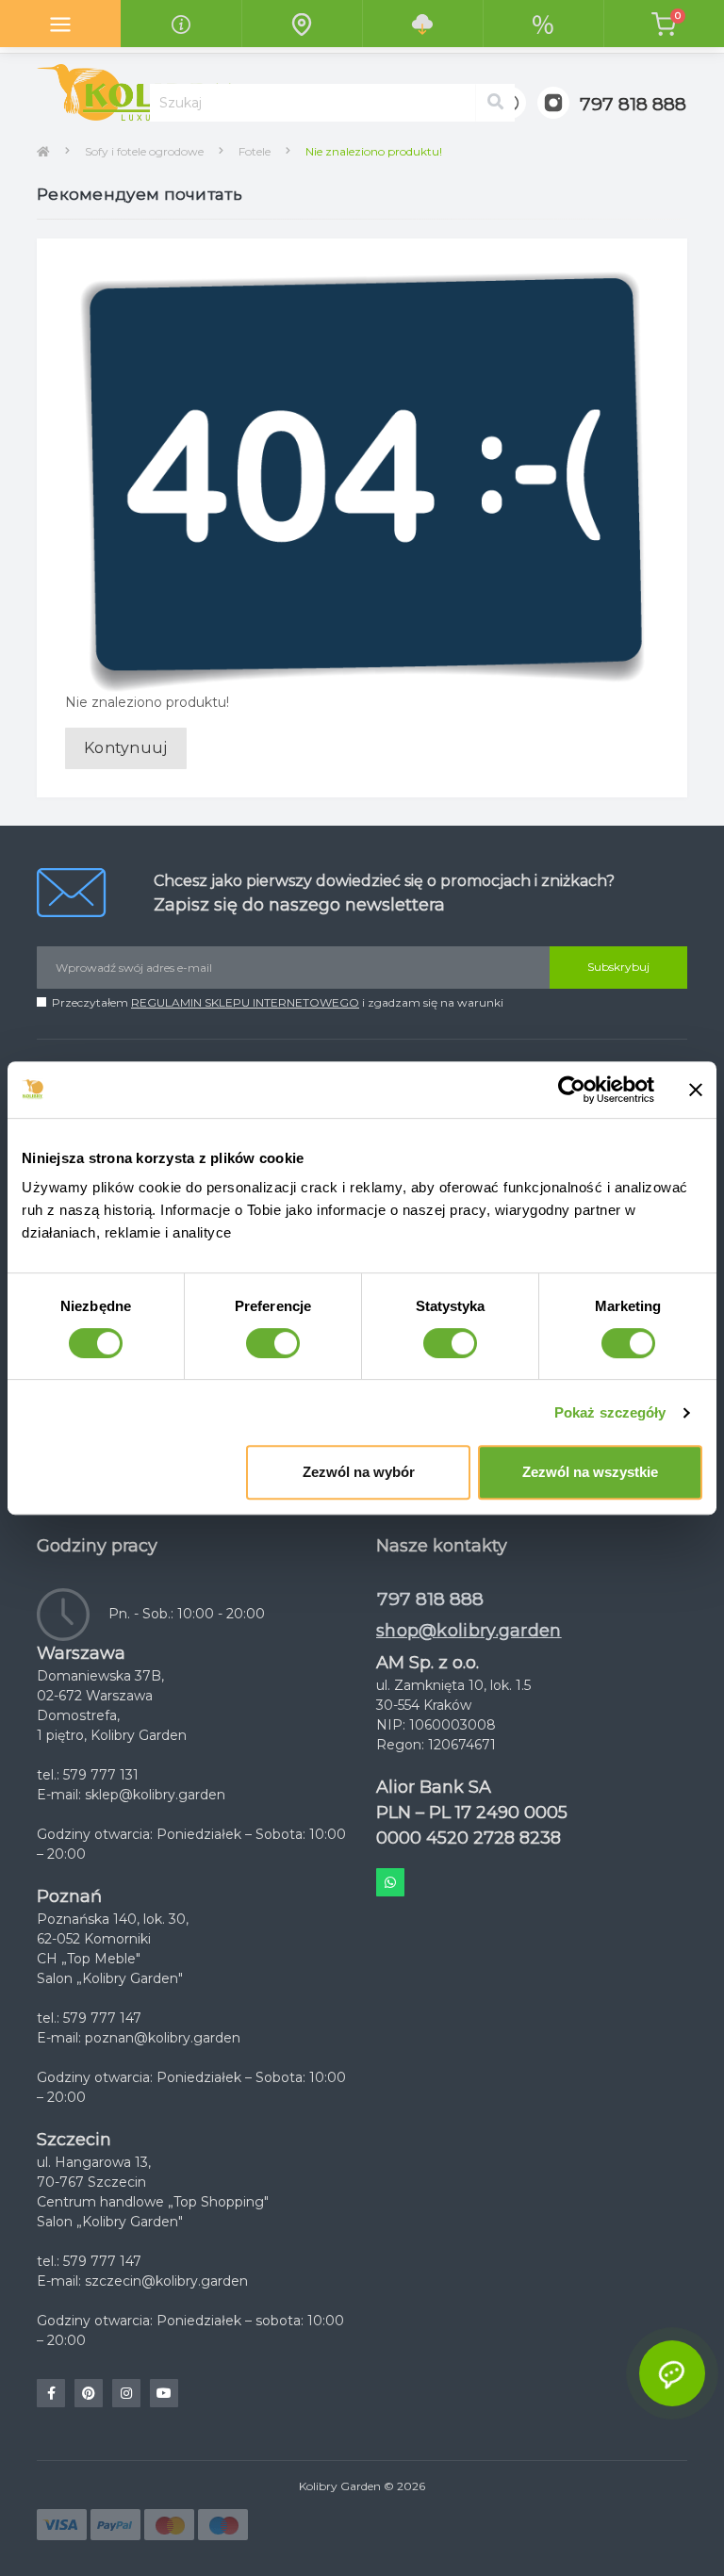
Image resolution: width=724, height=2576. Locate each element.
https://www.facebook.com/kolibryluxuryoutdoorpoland (51, 2393)
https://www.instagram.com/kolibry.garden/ (126, 2393)
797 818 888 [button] (430, 1599)
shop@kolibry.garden (469, 1631)
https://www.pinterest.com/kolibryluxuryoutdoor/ (89, 2393)
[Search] (495, 103)
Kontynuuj (126, 748)
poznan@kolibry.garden (163, 2038)
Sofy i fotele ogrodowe (144, 151)
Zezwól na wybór (359, 1472)
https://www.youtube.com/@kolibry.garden (164, 2393)
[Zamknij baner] (696, 1090)
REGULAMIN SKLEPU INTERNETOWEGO (245, 1002)
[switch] (273, 1343)
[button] (633, 105)
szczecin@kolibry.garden (166, 2281)
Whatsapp (390, 1882)
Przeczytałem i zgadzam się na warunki (278, 1002)
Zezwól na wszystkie (590, 1472)
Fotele (255, 151)
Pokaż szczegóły (610, 1412)
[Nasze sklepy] (302, 24)
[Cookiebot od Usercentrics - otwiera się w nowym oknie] (572, 1090)
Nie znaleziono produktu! (374, 151)
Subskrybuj (618, 967)
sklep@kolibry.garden (155, 1795)
